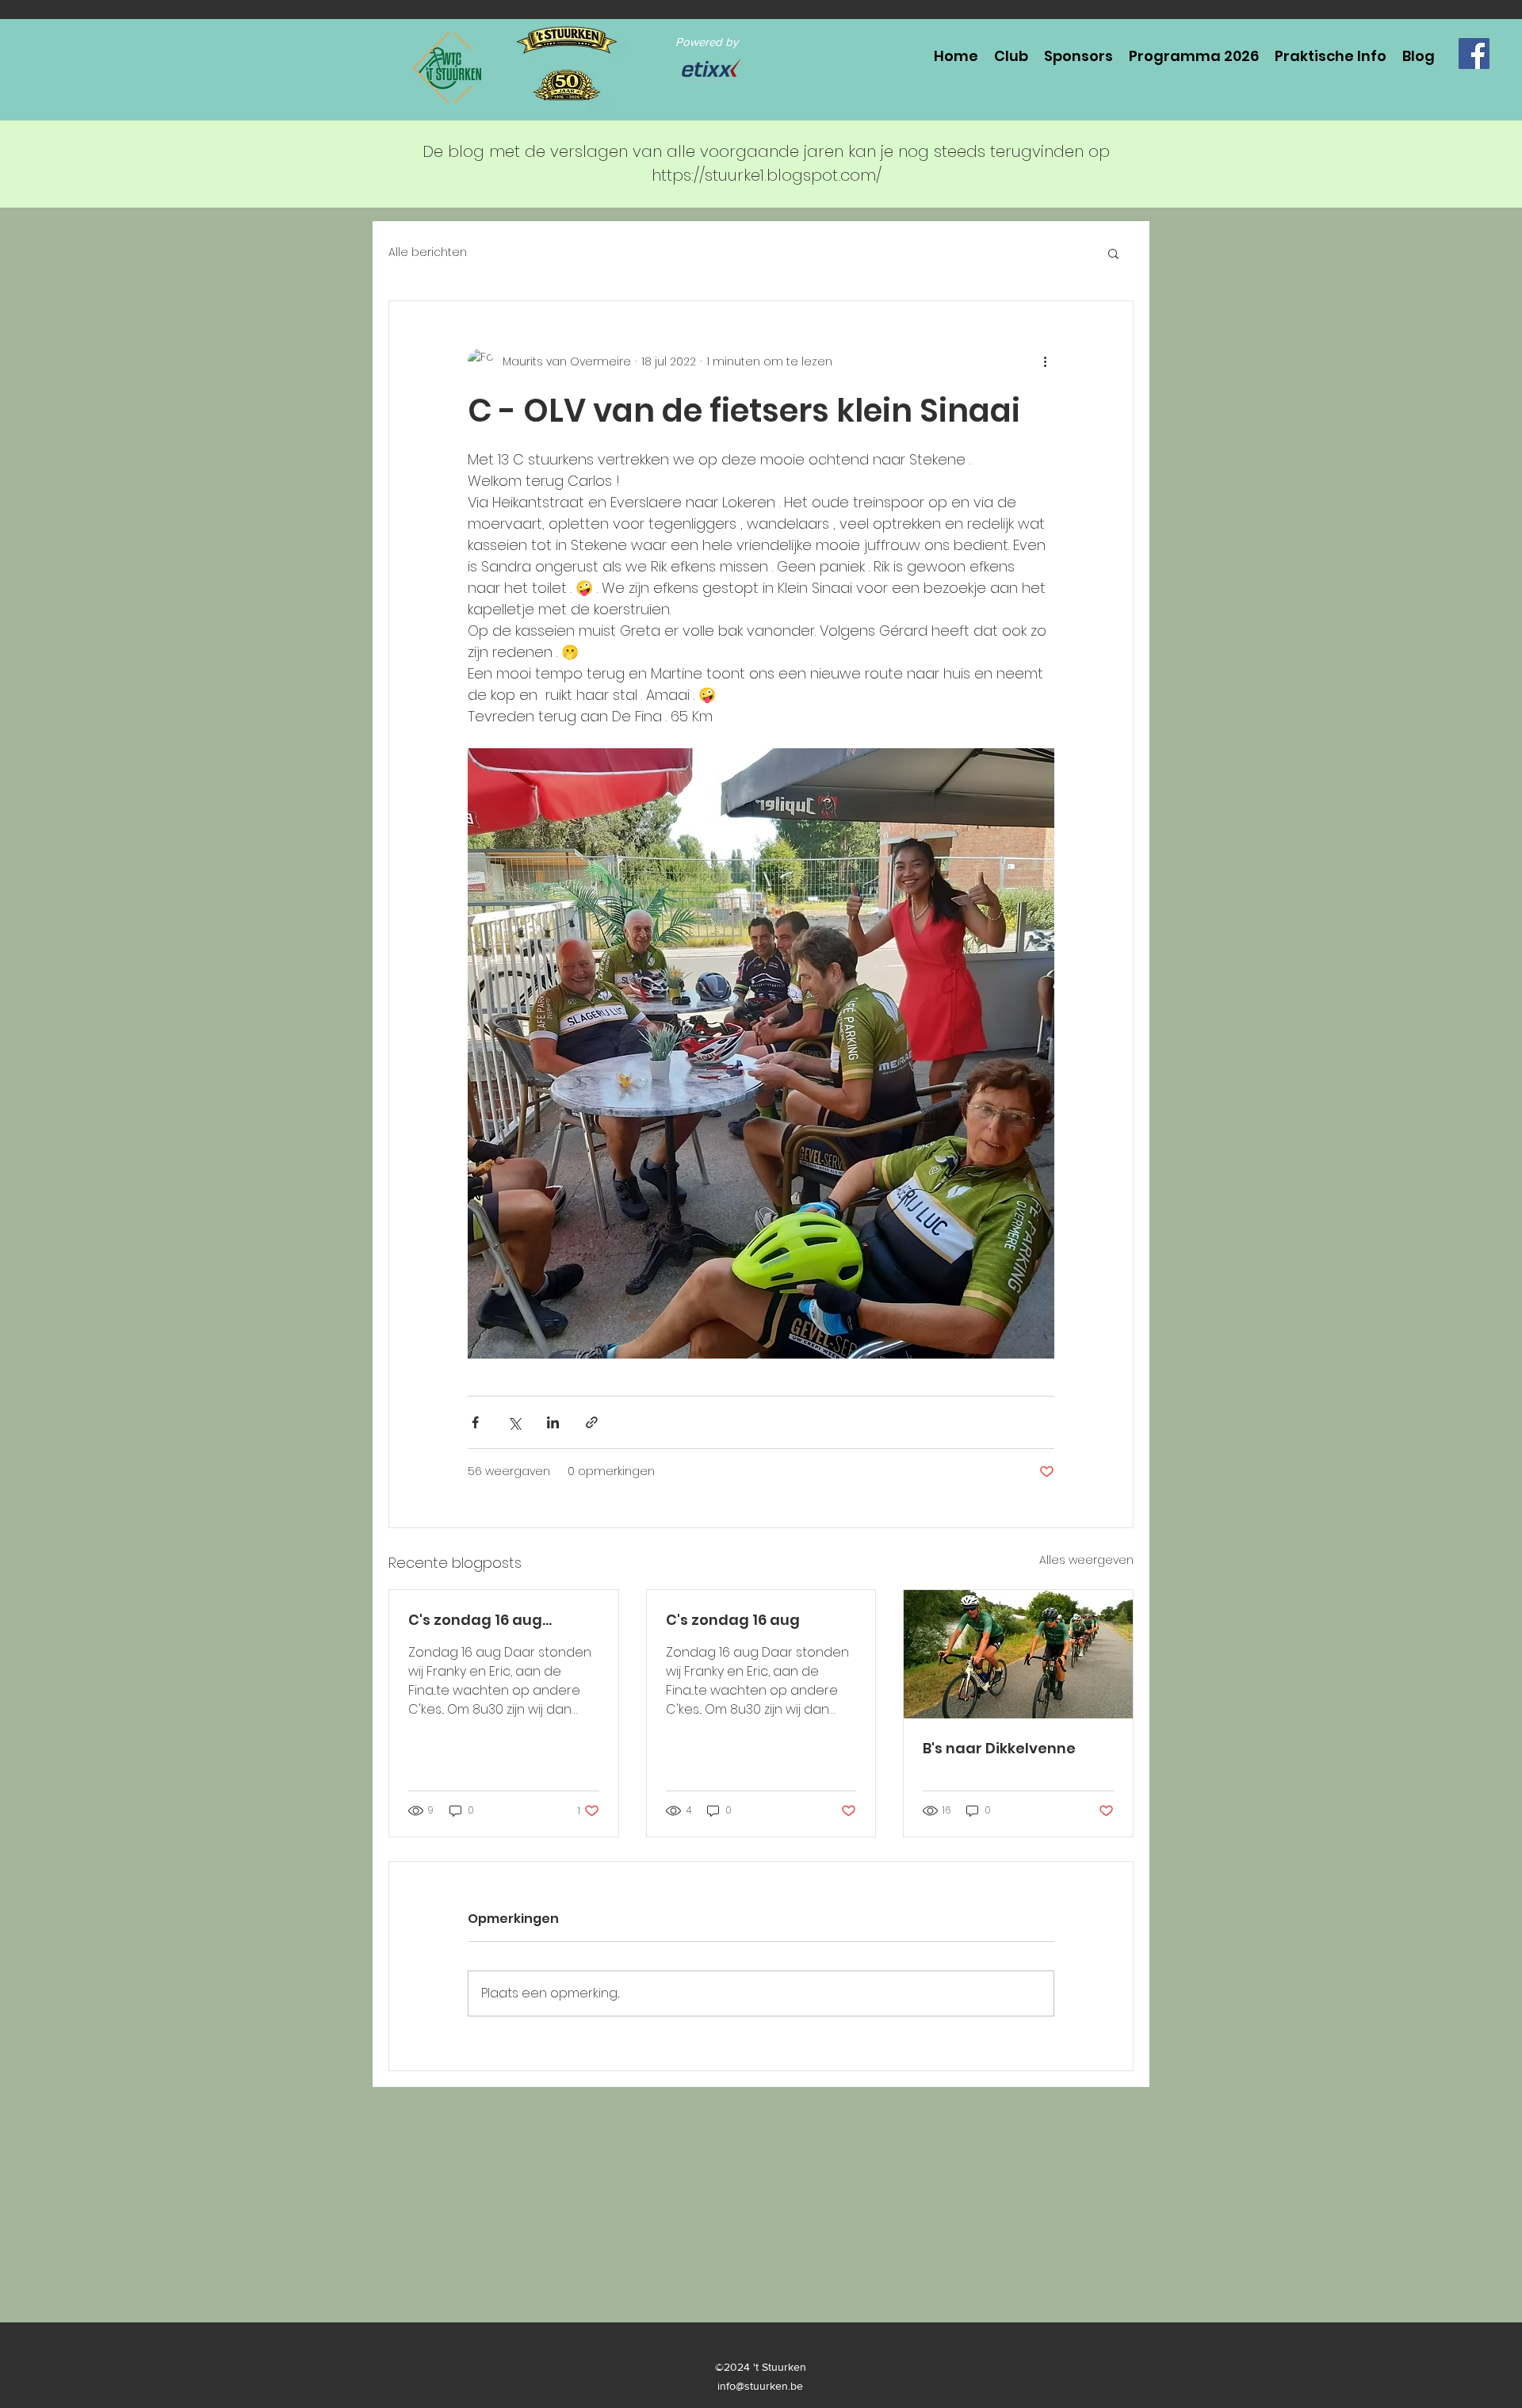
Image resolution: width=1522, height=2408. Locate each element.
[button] (1113, 253)
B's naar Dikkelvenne (999, 1748)
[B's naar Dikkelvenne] (1018, 1654)
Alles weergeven (1086, 1560)
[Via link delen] (592, 1422)
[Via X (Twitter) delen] (514, 1422)
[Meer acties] (1045, 361)
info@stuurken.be (760, 2386)
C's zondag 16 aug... (480, 1620)
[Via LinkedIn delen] (553, 1422)
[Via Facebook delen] (475, 1422)
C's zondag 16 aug (733, 1620)
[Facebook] (1474, 54)
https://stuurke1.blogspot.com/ (767, 175)
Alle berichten (428, 252)
